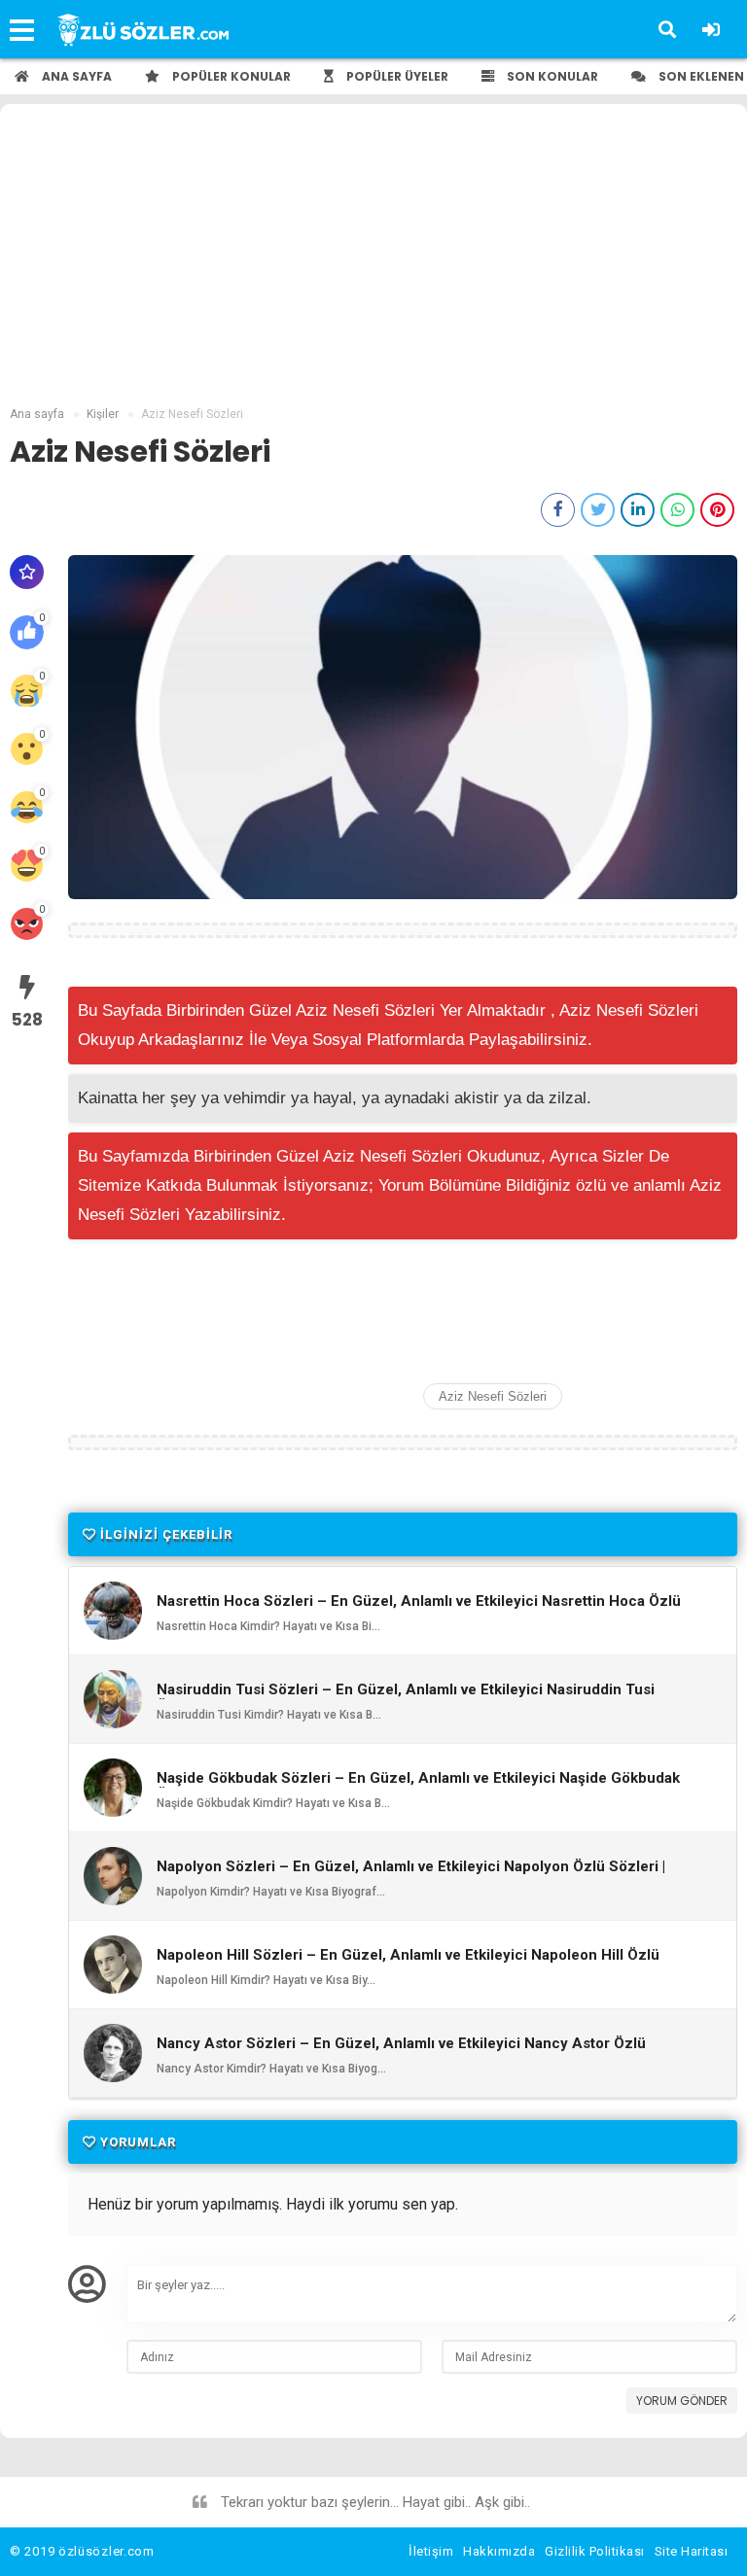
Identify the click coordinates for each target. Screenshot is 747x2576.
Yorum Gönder (682, 2401)
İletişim (431, 2551)
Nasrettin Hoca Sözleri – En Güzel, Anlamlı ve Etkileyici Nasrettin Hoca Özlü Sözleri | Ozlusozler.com (419, 1610)
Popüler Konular (230, 76)
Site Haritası (692, 2551)
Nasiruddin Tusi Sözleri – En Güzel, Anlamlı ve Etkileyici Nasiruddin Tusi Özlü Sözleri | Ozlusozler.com (406, 1698)
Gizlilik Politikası (595, 2551)
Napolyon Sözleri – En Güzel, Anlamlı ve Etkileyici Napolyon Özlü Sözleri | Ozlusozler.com (411, 1875)
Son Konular (551, 76)
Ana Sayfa (75, 76)
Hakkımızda (499, 2551)
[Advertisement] (373, 260)
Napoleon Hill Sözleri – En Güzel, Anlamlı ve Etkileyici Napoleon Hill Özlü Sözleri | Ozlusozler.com (408, 1964)
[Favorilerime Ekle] (27, 572)
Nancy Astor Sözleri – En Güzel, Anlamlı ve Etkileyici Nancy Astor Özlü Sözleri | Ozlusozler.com (401, 2052)
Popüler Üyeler (396, 76)
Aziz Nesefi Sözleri (493, 1396)
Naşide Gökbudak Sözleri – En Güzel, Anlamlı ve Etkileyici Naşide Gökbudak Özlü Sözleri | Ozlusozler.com (418, 1787)
